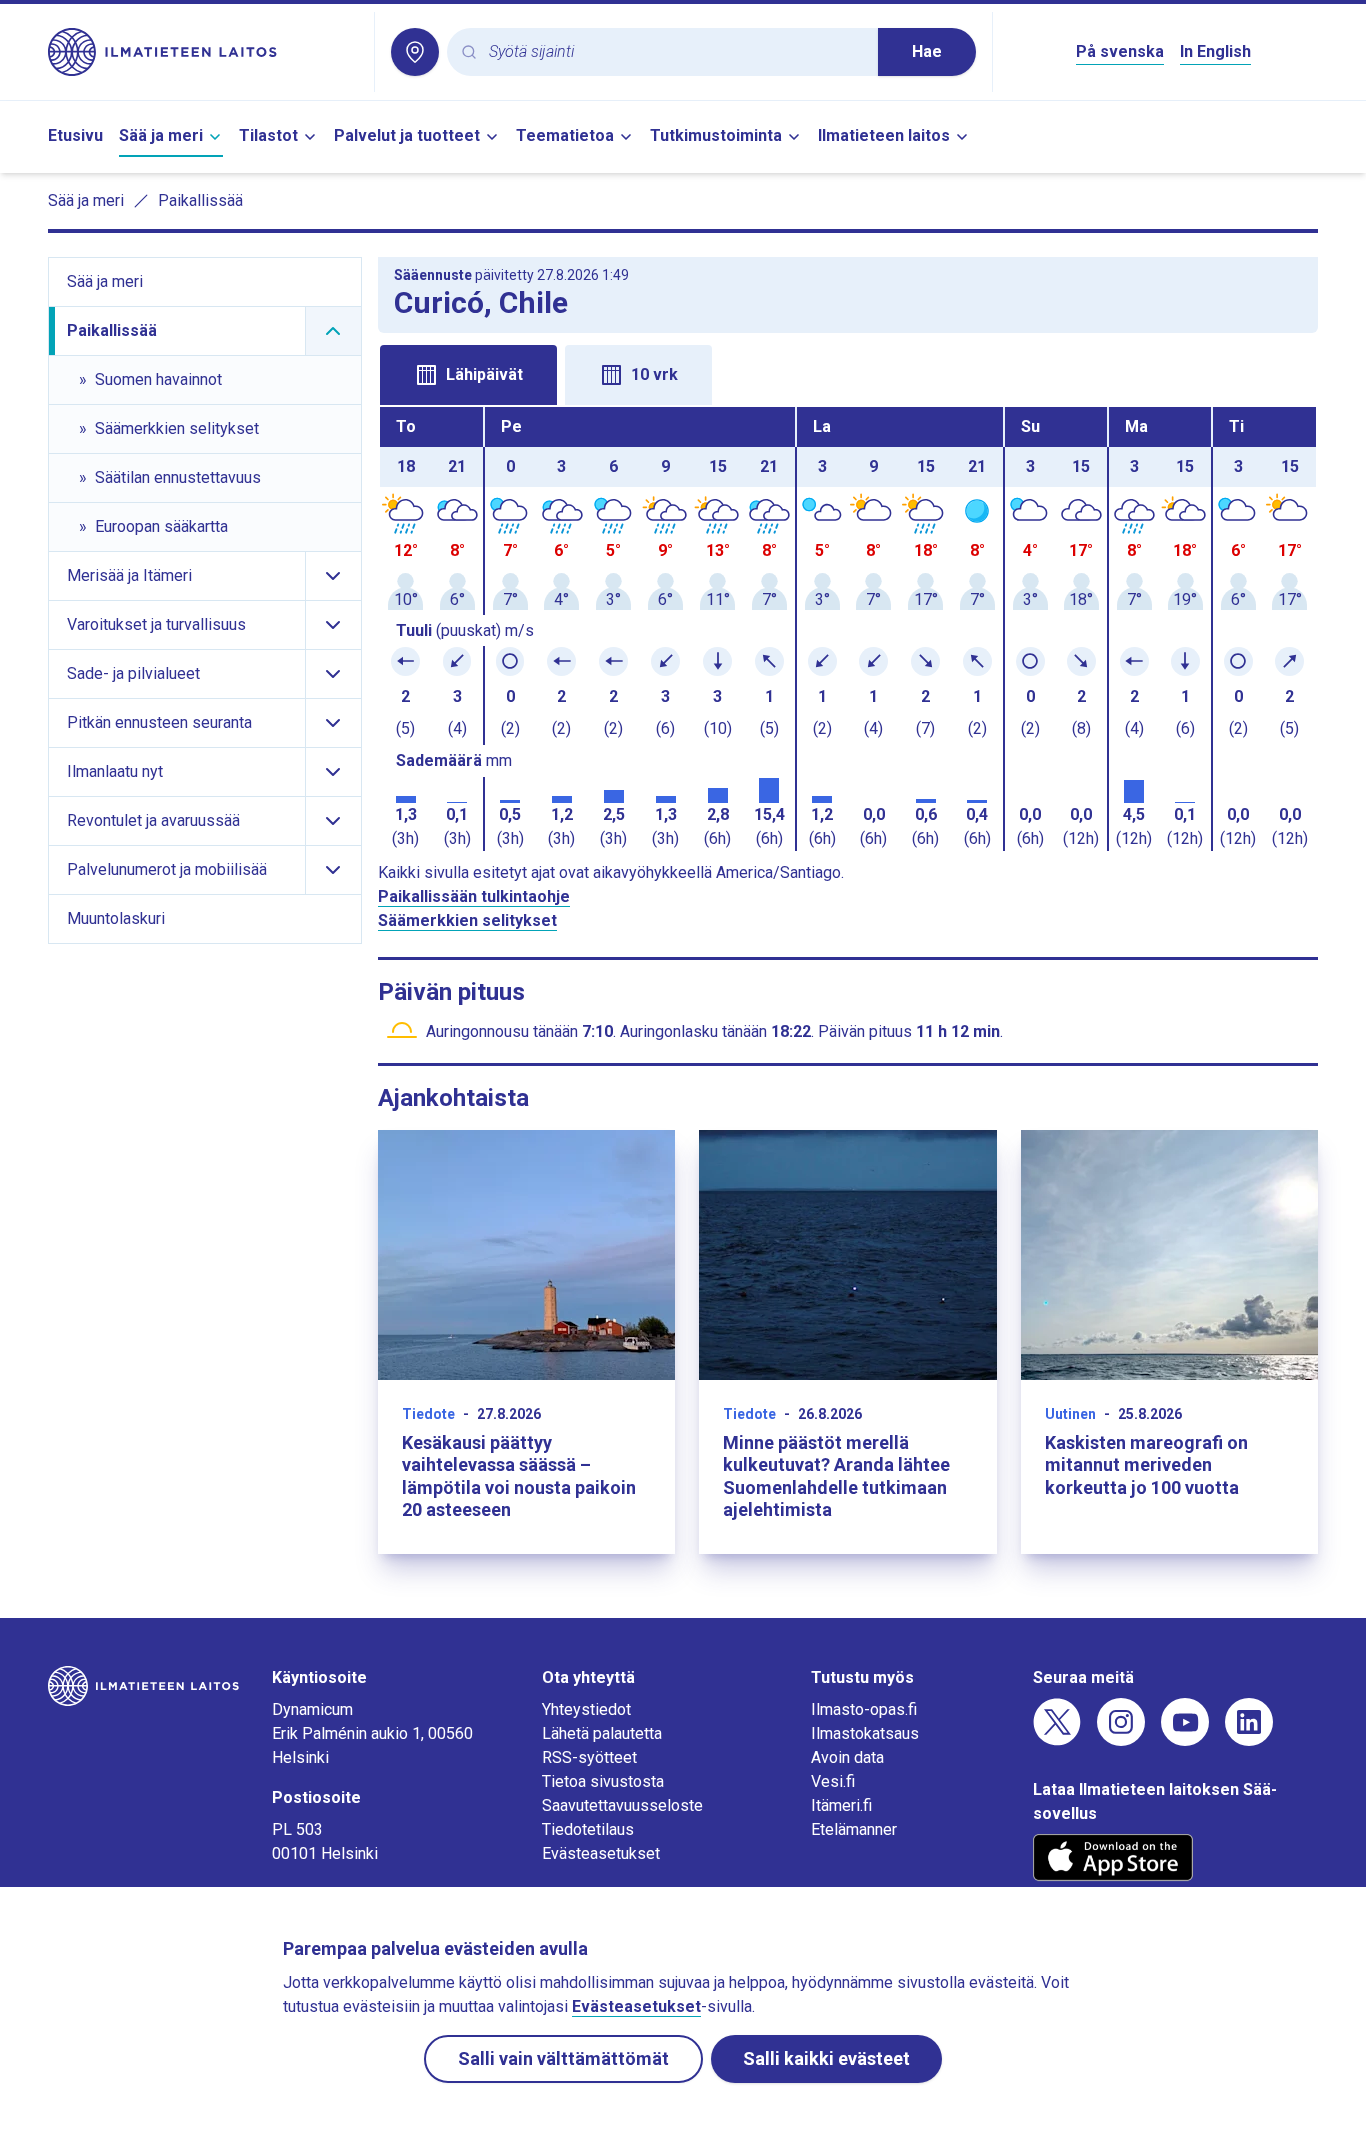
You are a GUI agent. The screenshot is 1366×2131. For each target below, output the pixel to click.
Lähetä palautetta (602, 1733)
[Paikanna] (415, 52)
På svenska (1120, 51)
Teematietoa (565, 135)
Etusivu (75, 135)
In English (1215, 51)
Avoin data (847, 1757)
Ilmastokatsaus (865, 1733)
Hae (927, 51)
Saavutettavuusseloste (622, 1805)
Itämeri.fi (841, 1805)
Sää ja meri (161, 135)
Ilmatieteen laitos (884, 135)
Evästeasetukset (601, 1853)
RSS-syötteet (589, 1757)
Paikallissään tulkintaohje (474, 896)
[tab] (468, 375)
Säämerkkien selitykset (467, 920)
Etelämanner (854, 1829)
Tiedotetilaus (588, 1829)
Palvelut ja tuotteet (407, 135)
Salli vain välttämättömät (563, 2058)
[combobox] (675, 52)
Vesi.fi (833, 1781)
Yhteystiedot (586, 1709)
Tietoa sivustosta (603, 1781)
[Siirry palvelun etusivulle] (203, 52)
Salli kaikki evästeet (826, 2058)
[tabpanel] (848, 629)
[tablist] (848, 373)
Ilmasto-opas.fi (864, 1709)
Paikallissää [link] (200, 200)
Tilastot (268, 135)
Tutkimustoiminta (716, 135)
